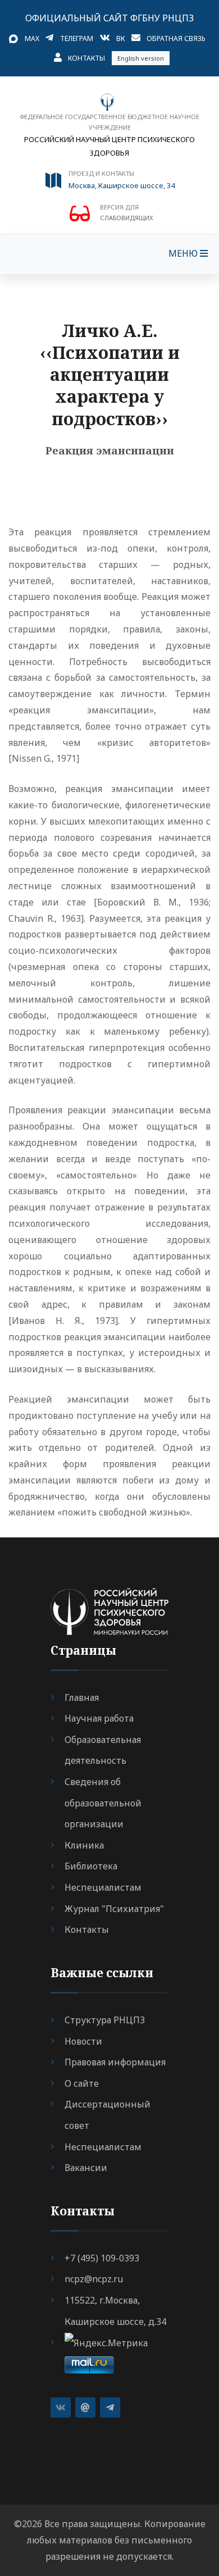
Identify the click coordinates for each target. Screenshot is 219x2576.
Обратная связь (176, 38)
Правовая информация (115, 2062)
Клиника (84, 1845)
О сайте (82, 2083)
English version (141, 58)
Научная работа (99, 1718)
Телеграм (77, 38)
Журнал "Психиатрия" (114, 1909)
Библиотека (91, 1866)
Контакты (86, 58)
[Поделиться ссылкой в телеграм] (110, 2407)
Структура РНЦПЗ (105, 2020)
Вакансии (86, 2168)
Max (32, 38)
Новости (83, 2041)
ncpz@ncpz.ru (94, 2279)
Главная (82, 1697)
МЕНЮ (184, 253)
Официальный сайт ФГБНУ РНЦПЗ (109, 18)
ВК (120, 38)
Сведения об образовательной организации (103, 1803)
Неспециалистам (103, 1887)
